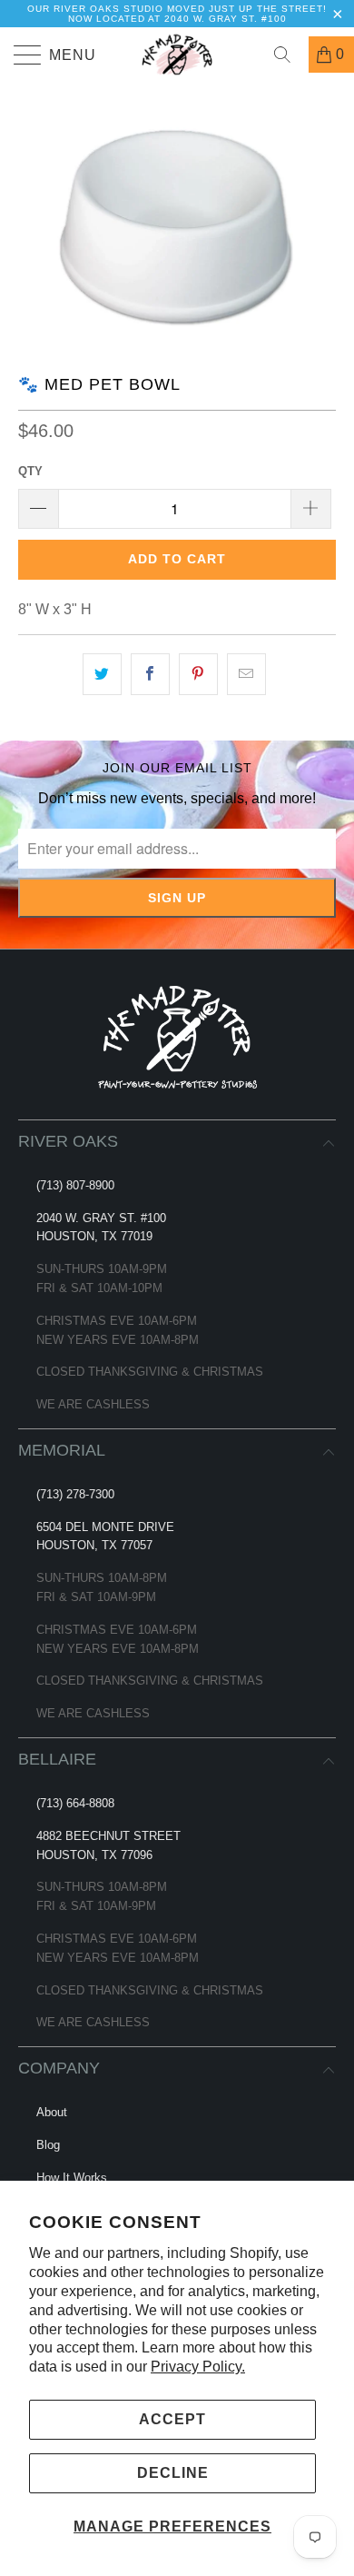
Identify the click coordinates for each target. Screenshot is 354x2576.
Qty (30, 471)
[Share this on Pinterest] (198, 674)
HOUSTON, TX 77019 (94, 1236)
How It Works (72, 2178)
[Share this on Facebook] (150, 674)
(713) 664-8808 (75, 1803)
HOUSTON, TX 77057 (94, 1545)
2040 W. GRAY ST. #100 (101, 1218)
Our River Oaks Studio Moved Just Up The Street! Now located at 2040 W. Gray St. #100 (177, 14)
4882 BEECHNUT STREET (108, 1836)
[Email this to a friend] (246, 674)
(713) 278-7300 (75, 1494)
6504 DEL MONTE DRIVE (105, 1527)
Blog (48, 2145)
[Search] (289, 55)
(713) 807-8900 (75, 1185)
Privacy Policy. (198, 2367)
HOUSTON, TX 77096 (94, 1855)
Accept (172, 2419)
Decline (173, 2473)
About (52, 2112)
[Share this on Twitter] (102, 674)
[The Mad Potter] (177, 55)
